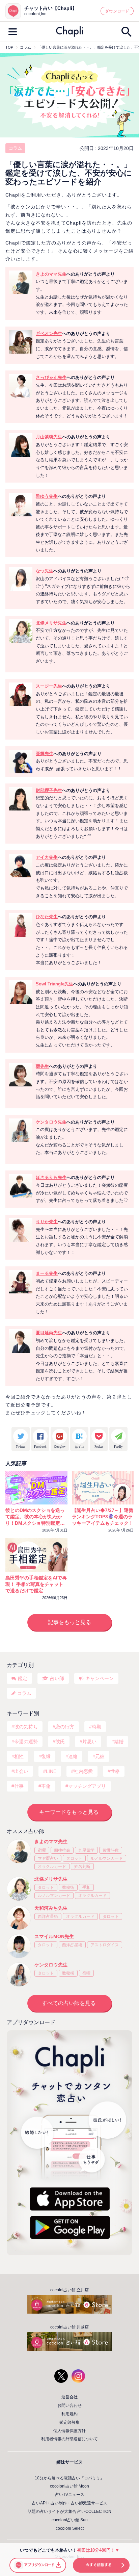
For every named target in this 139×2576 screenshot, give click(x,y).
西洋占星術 (48, 1916)
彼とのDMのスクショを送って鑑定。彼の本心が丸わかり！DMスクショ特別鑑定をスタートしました (35, 1517)
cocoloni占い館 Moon (69, 2486)
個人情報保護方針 (69, 2431)
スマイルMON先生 (54, 1936)
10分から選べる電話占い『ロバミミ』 (69, 2478)
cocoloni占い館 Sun (70, 2520)
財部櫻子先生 (49, 790)
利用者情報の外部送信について (69, 2439)
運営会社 (69, 2397)
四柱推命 (62, 1850)
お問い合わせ (69, 2405)
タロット (74, 1858)
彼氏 (60, 1742)
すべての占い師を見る (69, 2003)
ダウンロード (117, 11)
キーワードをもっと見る (69, 1812)
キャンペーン (100, 1678)
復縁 (46, 1756)
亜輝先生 (45, 754)
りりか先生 (47, 1222)
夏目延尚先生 (49, 1333)
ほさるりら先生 (51, 1177)
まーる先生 (47, 1273)
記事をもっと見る (69, 1622)
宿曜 (42, 1850)
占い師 (57, 1678)
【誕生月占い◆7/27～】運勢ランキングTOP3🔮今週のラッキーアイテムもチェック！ (103, 1517)
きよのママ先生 (51, 274)
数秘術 (68, 1887)
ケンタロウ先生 (51, 1122)
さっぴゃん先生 (51, 377)
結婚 (119, 1742)
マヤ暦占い (48, 1858)
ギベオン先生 (49, 333)
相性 (19, 1756)
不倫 (46, 1786)
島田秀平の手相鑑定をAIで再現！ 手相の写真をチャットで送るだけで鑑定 (36, 1584)
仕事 (19, 1786)
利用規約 (69, 2414)
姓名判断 (82, 1866)
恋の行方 (65, 1727)
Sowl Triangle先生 (54, 984)
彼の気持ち (26, 1727)
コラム (15, 148)
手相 (86, 1887)
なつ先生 (45, 571)
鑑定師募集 (69, 2422)
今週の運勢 (26, 1742)
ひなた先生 (47, 917)
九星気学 (86, 1850)
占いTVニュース (70, 2495)
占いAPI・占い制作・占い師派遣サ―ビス (70, 2503)
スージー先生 (49, 686)
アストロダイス (105, 1945)
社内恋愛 (83, 1771)
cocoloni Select (70, 2528)
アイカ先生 (47, 857)
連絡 (73, 1756)
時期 (96, 1727)
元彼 (100, 1756)
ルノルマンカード (107, 1858)
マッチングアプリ (87, 1786)
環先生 (42, 1066)
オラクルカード (52, 1866)
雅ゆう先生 (47, 496)
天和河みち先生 (51, 1908)
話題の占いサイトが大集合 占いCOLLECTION (69, 2511)
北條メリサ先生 (51, 623)
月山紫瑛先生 (49, 437)
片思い (89, 1742)
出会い (21, 1771)
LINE (51, 1771)
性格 (115, 1771)
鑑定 (23, 1678)
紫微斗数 (111, 1850)
